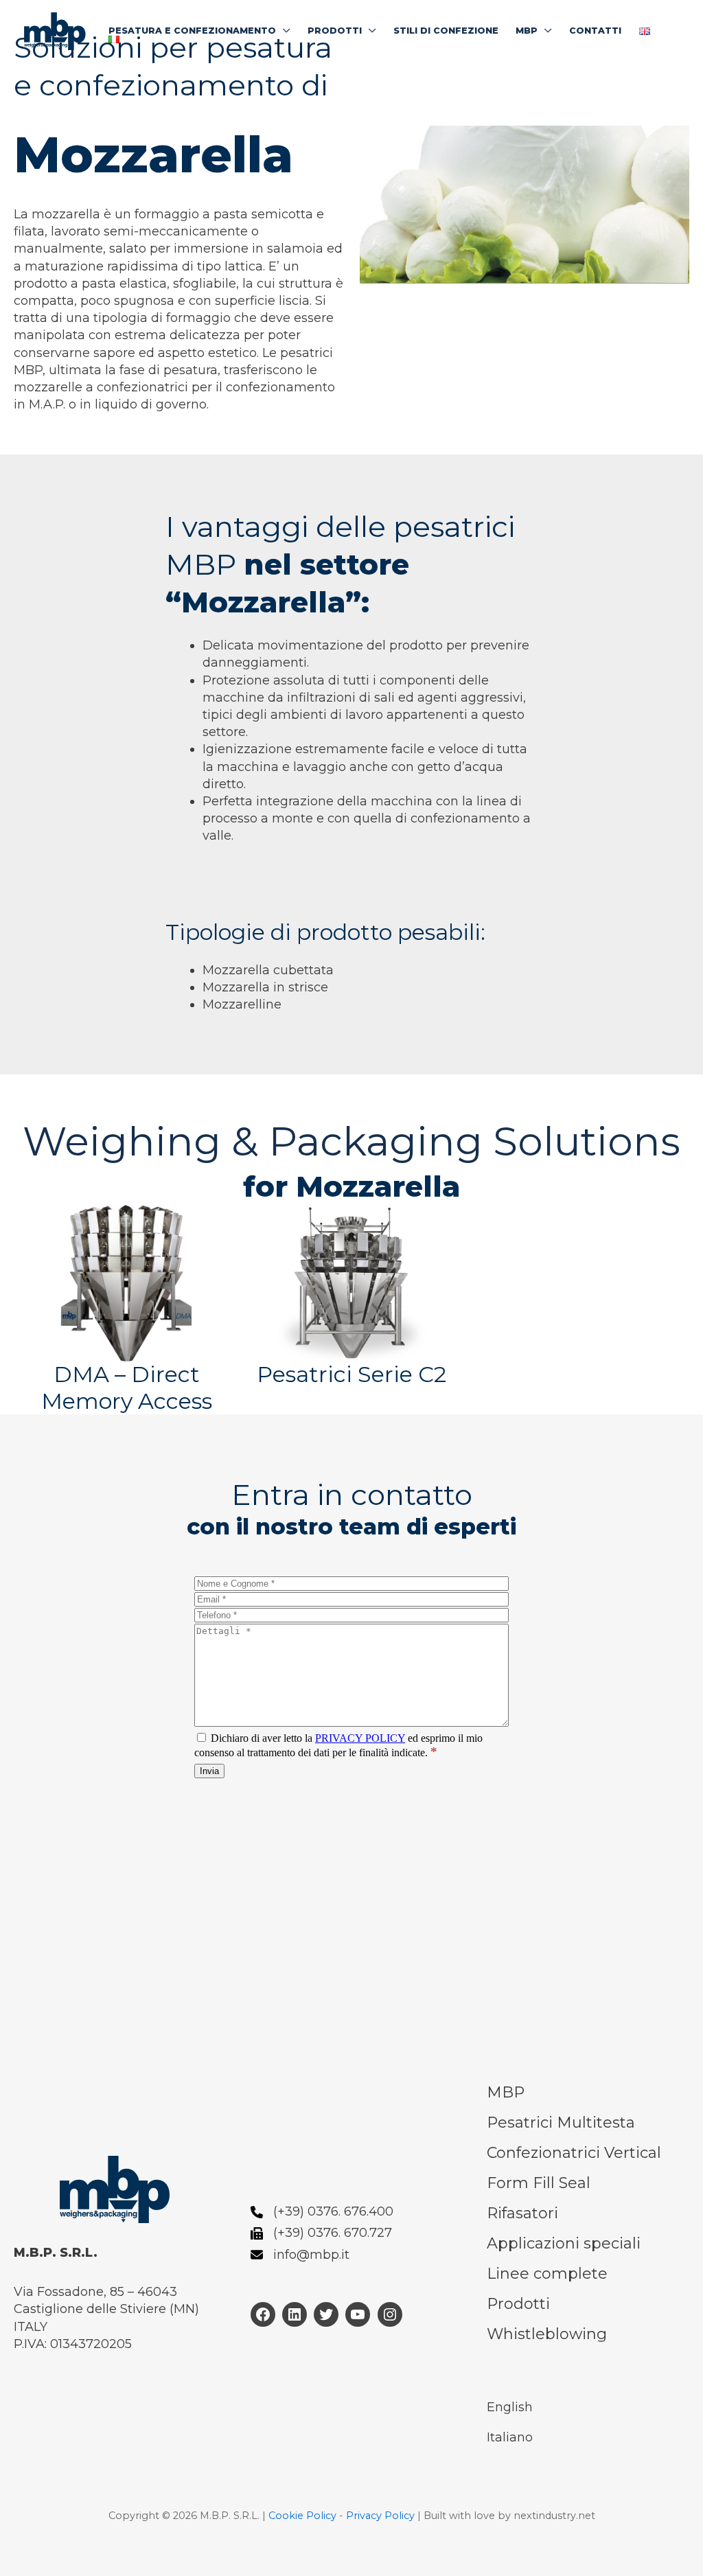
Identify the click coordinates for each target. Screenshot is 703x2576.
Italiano (510, 2437)
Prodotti (518, 2304)
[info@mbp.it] (300, 2255)
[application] (283, 31)
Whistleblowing (547, 2334)
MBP (506, 2092)
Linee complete (547, 2274)
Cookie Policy (302, 2516)
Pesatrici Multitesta (561, 2123)
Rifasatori (522, 2213)
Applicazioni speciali (564, 2243)
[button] (199, 31)
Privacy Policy (380, 2516)
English (510, 2407)
